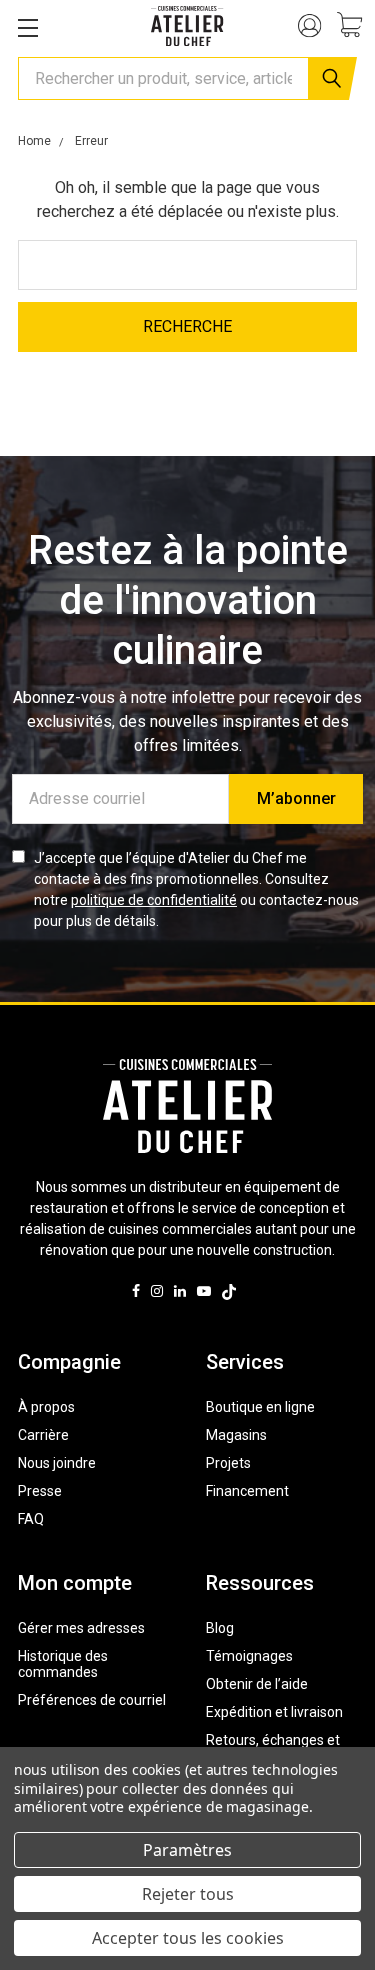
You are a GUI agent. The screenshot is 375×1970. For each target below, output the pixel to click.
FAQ (31, 1519)
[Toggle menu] (27, 27)
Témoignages (249, 1656)
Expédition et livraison (274, 1712)
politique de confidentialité (154, 900)
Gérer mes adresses (81, 1628)
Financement (247, 1491)
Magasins (236, 1435)
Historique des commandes (63, 1664)
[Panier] (356, 27)
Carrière (43, 1435)
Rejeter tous (188, 1894)
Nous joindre (57, 1463)
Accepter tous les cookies (188, 1938)
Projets (228, 1463)
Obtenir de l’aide (257, 1684)
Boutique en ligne (260, 1407)
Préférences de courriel (92, 1700)
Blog (220, 1628)
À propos (46, 1407)
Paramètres (187, 1850)
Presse (40, 1491)
